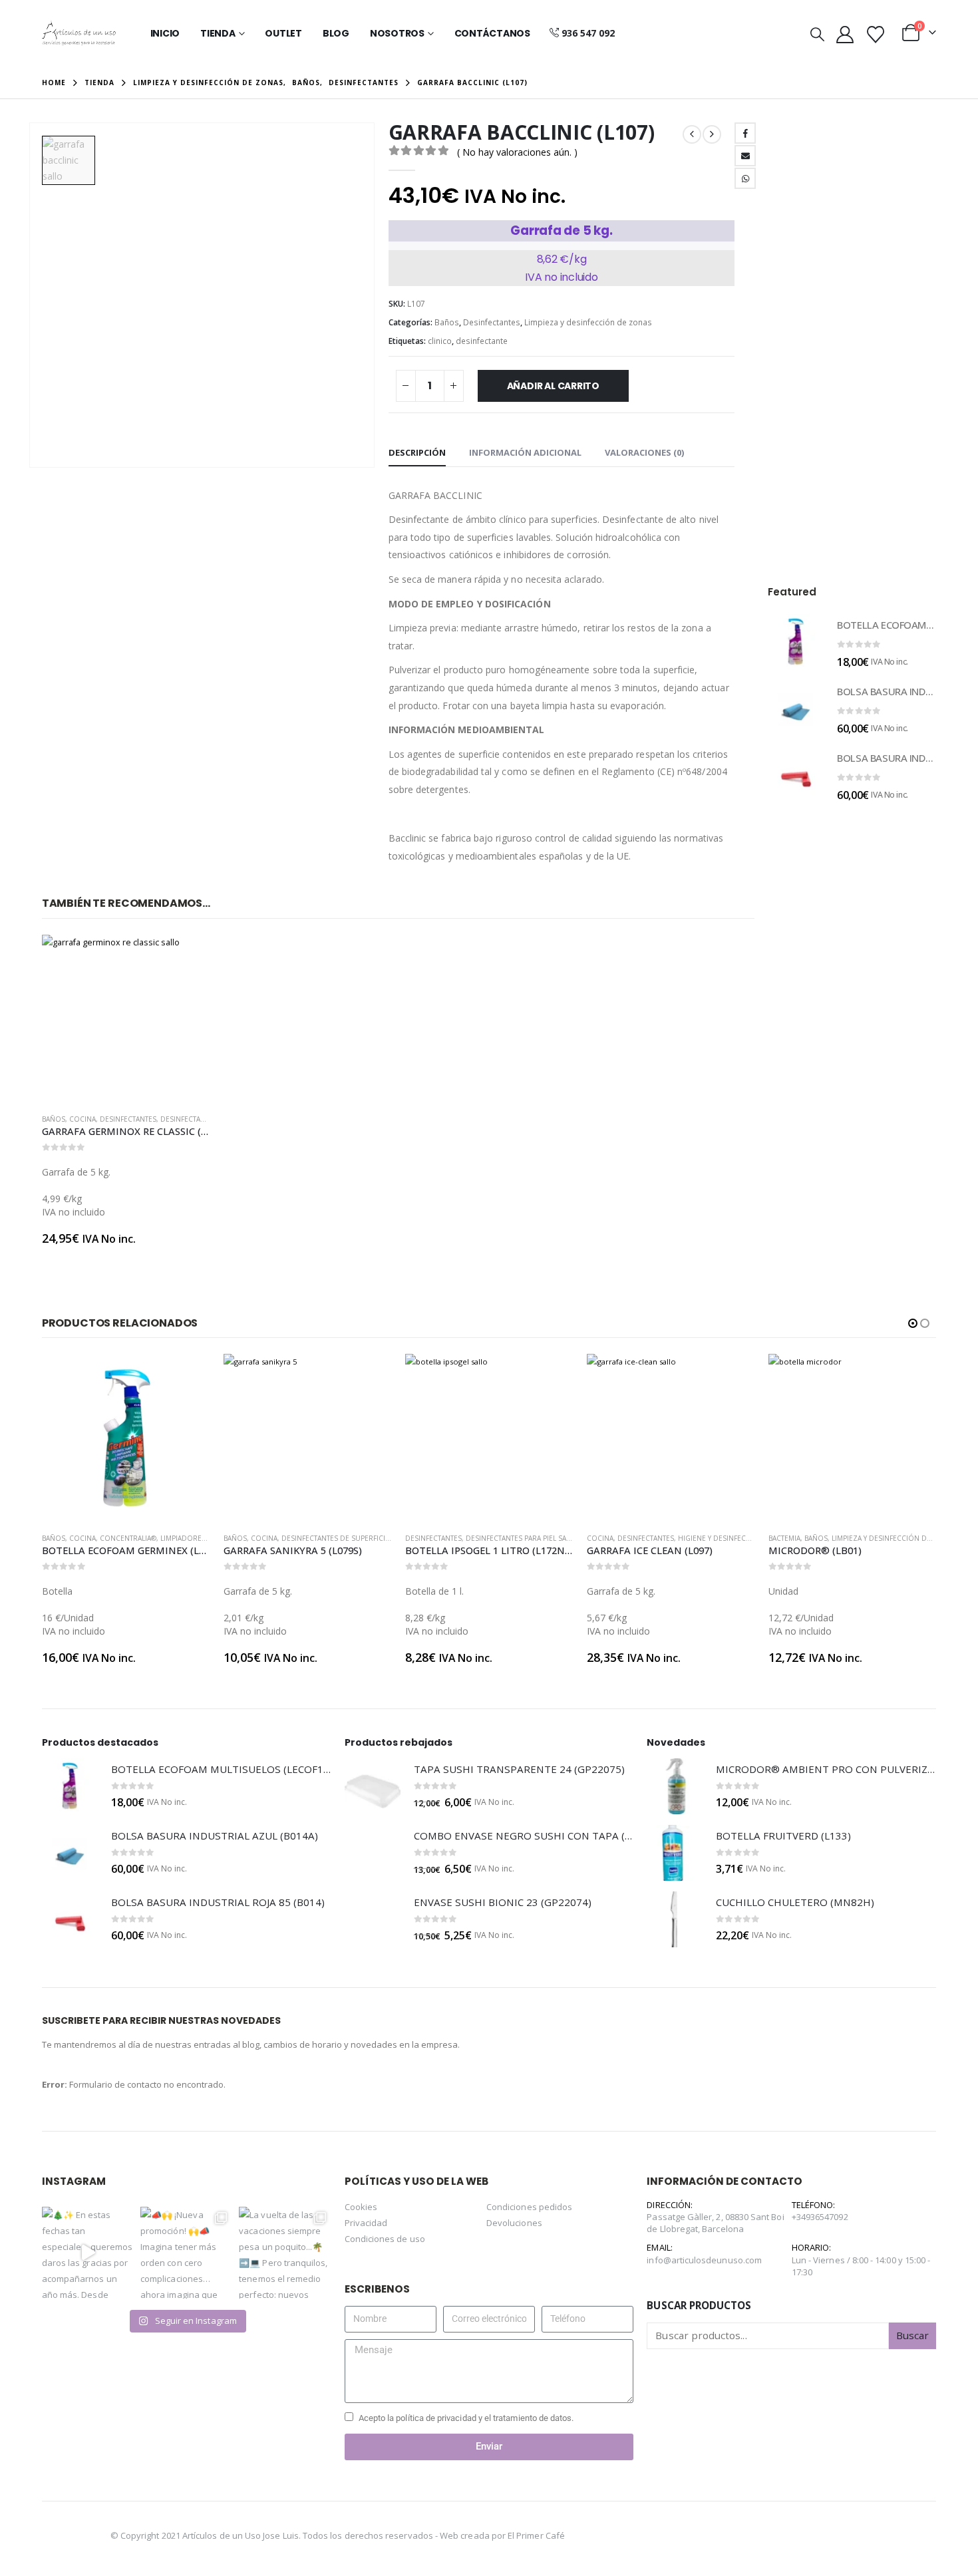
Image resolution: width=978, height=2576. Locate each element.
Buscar (912, 2335)
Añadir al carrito (553, 386)
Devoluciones (514, 2223)
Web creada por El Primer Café (502, 2535)
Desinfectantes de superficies (337, 1538)
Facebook (745, 133)
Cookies (361, 2207)
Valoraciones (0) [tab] (644, 452)
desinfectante (482, 341)
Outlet (283, 33)
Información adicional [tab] (525, 452)
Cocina (82, 1119)
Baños (447, 322)
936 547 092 (588, 33)
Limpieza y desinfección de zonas (588, 322)
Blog (336, 33)
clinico (440, 341)
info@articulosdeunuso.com (704, 2260)
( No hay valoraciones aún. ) (517, 152)
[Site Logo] (79, 33)
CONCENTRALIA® (128, 1538)
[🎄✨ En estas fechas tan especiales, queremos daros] (88, 2253)
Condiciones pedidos (529, 2207)
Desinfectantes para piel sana (521, 1538)
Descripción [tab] (417, 452)
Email (745, 156)
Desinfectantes (492, 322)
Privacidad (366, 2223)
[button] (817, 34)
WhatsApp (745, 178)
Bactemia (784, 1538)
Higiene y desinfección (721, 1538)
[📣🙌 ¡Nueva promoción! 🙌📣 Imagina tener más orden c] (186, 2253)
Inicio (165, 33)
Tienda (218, 33)
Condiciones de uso (385, 2239)
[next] (712, 134)
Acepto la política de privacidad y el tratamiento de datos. (466, 2418)
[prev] (692, 134)
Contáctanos (492, 33)
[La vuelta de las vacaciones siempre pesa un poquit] (285, 2253)
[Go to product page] (126, 1019)
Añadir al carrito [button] (188, 957)
